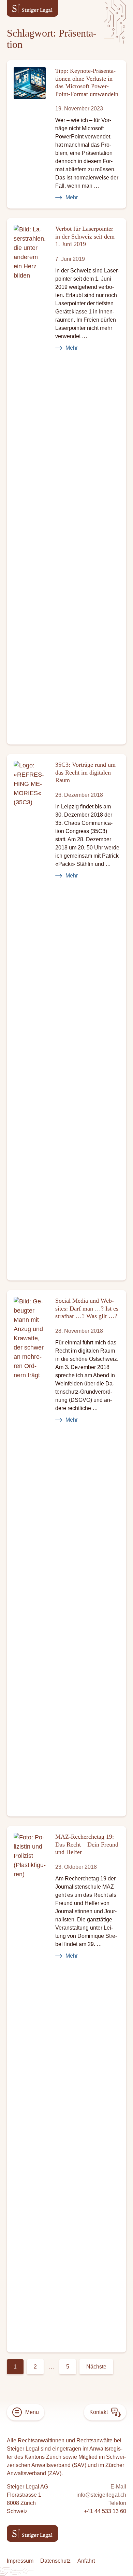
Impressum (20, 2561)
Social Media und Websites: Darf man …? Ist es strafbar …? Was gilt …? (87, 1308)
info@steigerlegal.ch (101, 2495)
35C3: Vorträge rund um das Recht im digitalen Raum (85, 772)
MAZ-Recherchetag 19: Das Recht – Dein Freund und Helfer (87, 1844)
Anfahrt (86, 2561)
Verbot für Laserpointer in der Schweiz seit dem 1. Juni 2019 (85, 236)
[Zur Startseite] (32, 8)
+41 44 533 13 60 (105, 2511)
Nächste (96, 2367)
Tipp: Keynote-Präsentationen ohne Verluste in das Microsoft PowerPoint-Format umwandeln (87, 82)
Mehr (72, 197)
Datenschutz (55, 2561)
